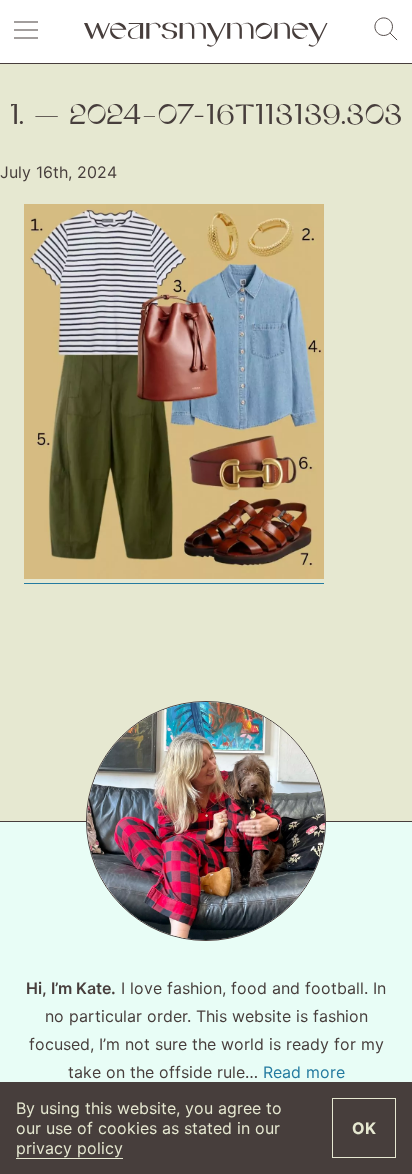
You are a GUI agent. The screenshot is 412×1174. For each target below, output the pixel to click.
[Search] (386, 30)
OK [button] (364, 1128)
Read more (304, 1072)
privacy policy (69, 1148)
